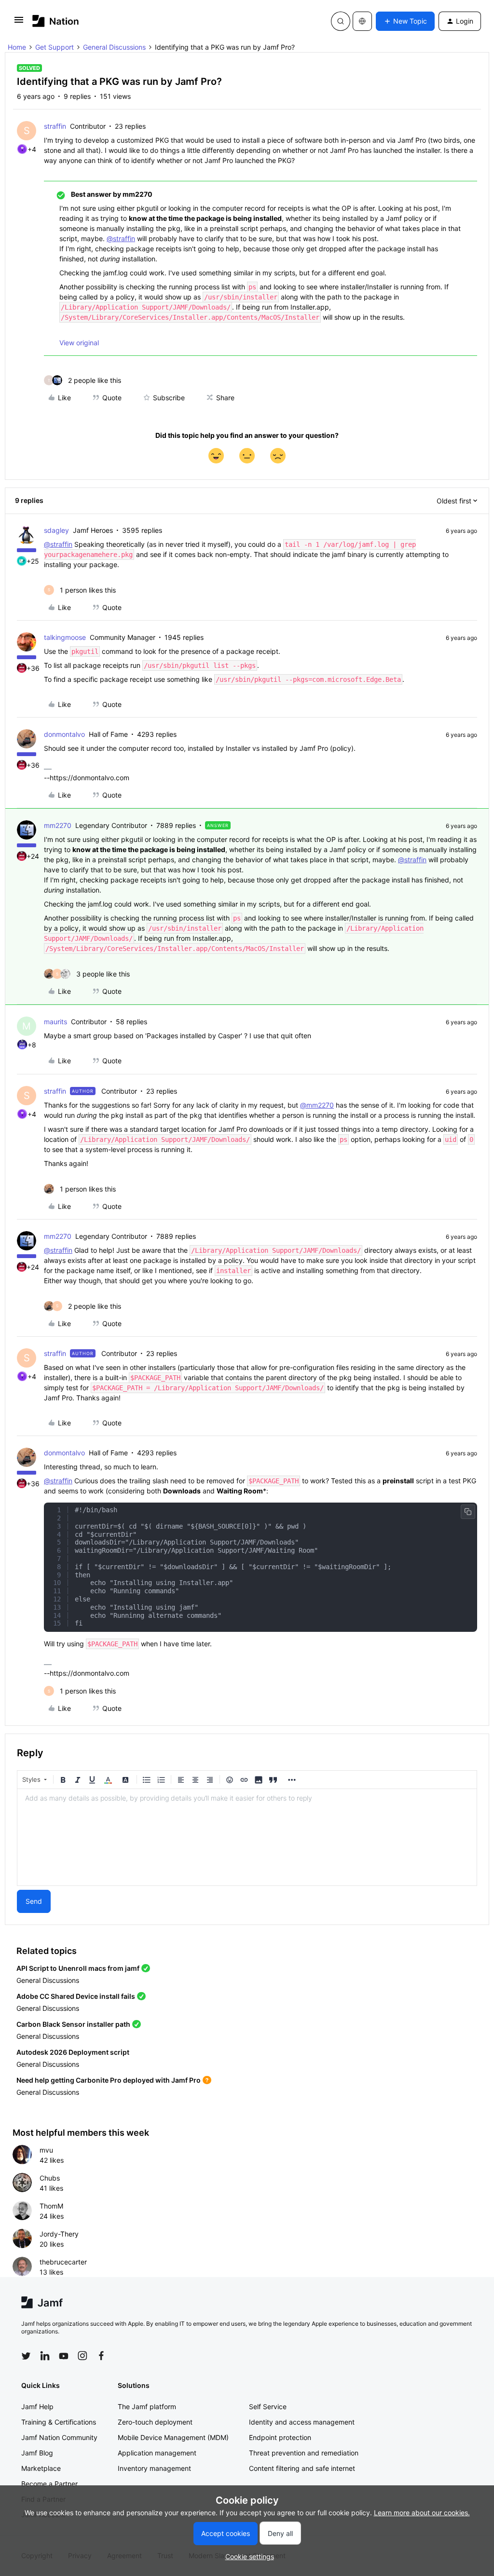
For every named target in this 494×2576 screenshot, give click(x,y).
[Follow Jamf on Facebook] (101, 2356)
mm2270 (58, 825)
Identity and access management (302, 2422)
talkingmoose (65, 637)
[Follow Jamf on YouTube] (64, 2356)
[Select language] (362, 21)
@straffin (121, 238)
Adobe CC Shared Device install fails (76, 1996)
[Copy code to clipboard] (468, 1512)
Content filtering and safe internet (302, 2468)
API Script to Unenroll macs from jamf (78, 1968)
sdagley (56, 530)
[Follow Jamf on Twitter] (26, 2356)
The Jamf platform (147, 2407)
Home (17, 47)
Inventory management (154, 2468)
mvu (46, 2150)
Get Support (55, 47)
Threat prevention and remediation (304, 2453)
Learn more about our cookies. (422, 2513)
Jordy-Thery (59, 2234)
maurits (55, 1022)
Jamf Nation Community (59, 2437)
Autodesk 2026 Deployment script (73, 2052)
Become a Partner (49, 2484)
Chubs (50, 2178)
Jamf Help (37, 2407)
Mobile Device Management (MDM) (173, 2437)
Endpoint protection (280, 2437)
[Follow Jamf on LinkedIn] (45, 2356)
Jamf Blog (37, 2453)
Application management (157, 2453)
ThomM (51, 2206)
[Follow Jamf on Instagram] (82, 2356)
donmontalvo (64, 734)
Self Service (268, 2407)
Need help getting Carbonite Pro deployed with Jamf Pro (109, 2080)
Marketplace (41, 2468)
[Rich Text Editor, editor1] (247, 1837)
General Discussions (114, 47)
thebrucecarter (63, 2262)
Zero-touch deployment (155, 2422)
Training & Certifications (59, 2422)
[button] (19, 23)
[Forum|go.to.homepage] (56, 21)
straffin (55, 126)
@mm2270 (317, 1105)
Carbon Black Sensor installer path (73, 2024)
